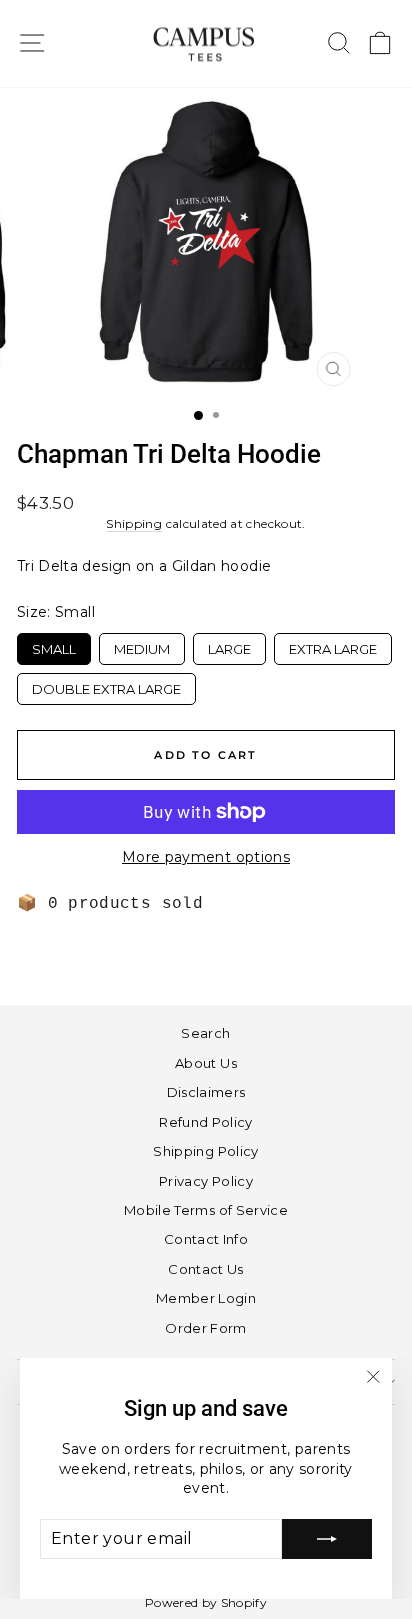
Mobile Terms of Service (206, 1210)
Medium (142, 645)
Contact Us (206, 1269)
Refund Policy (206, 1122)
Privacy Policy (206, 1181)
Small (54, 645)
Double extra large (106, 685)
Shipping (134, 523)
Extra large (333, 645)
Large (229, 645)
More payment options (206, 857)
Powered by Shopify (206, 1602)
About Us (206, 1063)
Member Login (206, 1298)
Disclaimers (206, 1092)
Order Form (206, 1328)
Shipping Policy (205, 1151)
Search (205, 1033)
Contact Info (206, 1239)
